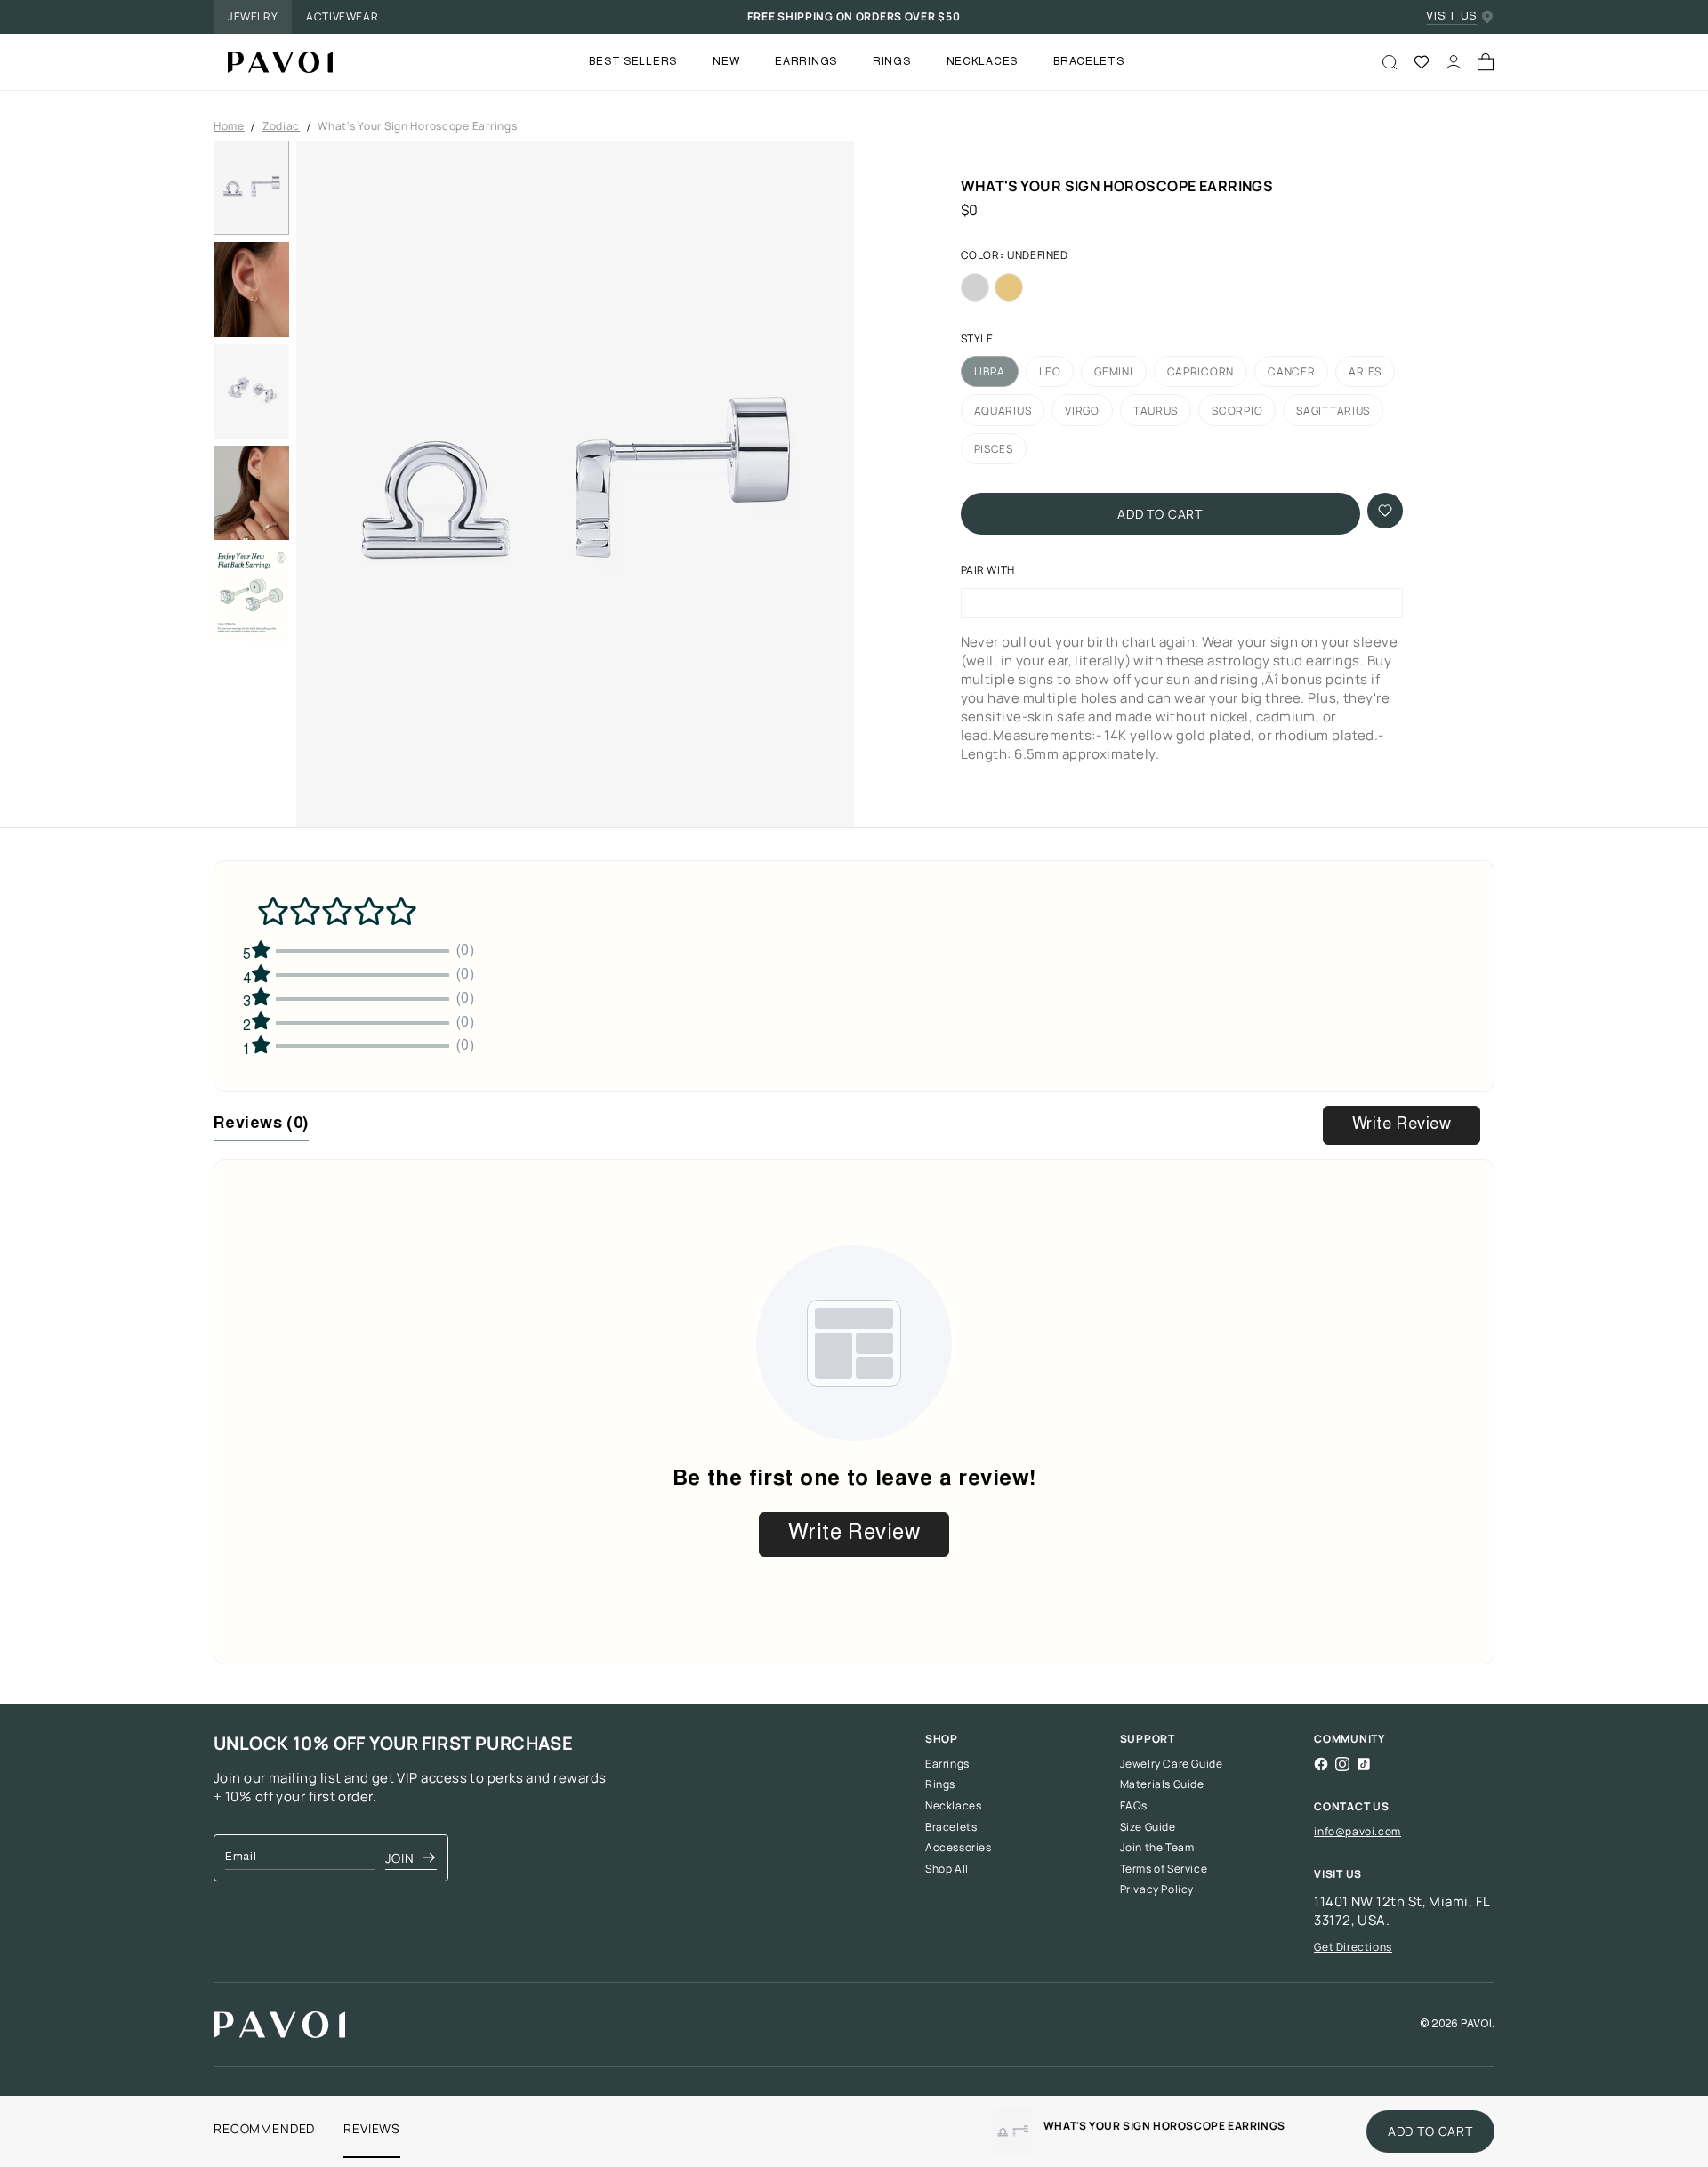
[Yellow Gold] (1009, 287)
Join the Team (1157, 1848)
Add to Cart (1160, 514)
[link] (1013, 2131)
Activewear (342, 16)
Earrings (947, 1764)
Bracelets (951, 1827)
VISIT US (1451, 17)
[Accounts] (1454, 62)
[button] (575, 489)
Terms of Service (1164, 1869)
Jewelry (253, 16)
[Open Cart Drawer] (1486, 62)
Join (399, 1858)
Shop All (947, 1869)
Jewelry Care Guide (1172, 1764)
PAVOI (1476, 2025)
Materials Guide (1162, 1784)
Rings (940, 1784)
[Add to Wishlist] (1385, 511)
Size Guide (1148, 1827)
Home (229, 126)
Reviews (372, 2128)
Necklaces (953, 1806)
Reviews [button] (261, 1124)
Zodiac (281, 126)
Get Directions (1353, 1947)
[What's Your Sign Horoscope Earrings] (273, 62)
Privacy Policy (1157, 1889)
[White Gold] (975, 287)
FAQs (1134, 1806)
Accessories (959, 1848)
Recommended (264, 2128)
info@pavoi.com (1357, 1831)
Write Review (1402, 1125)
